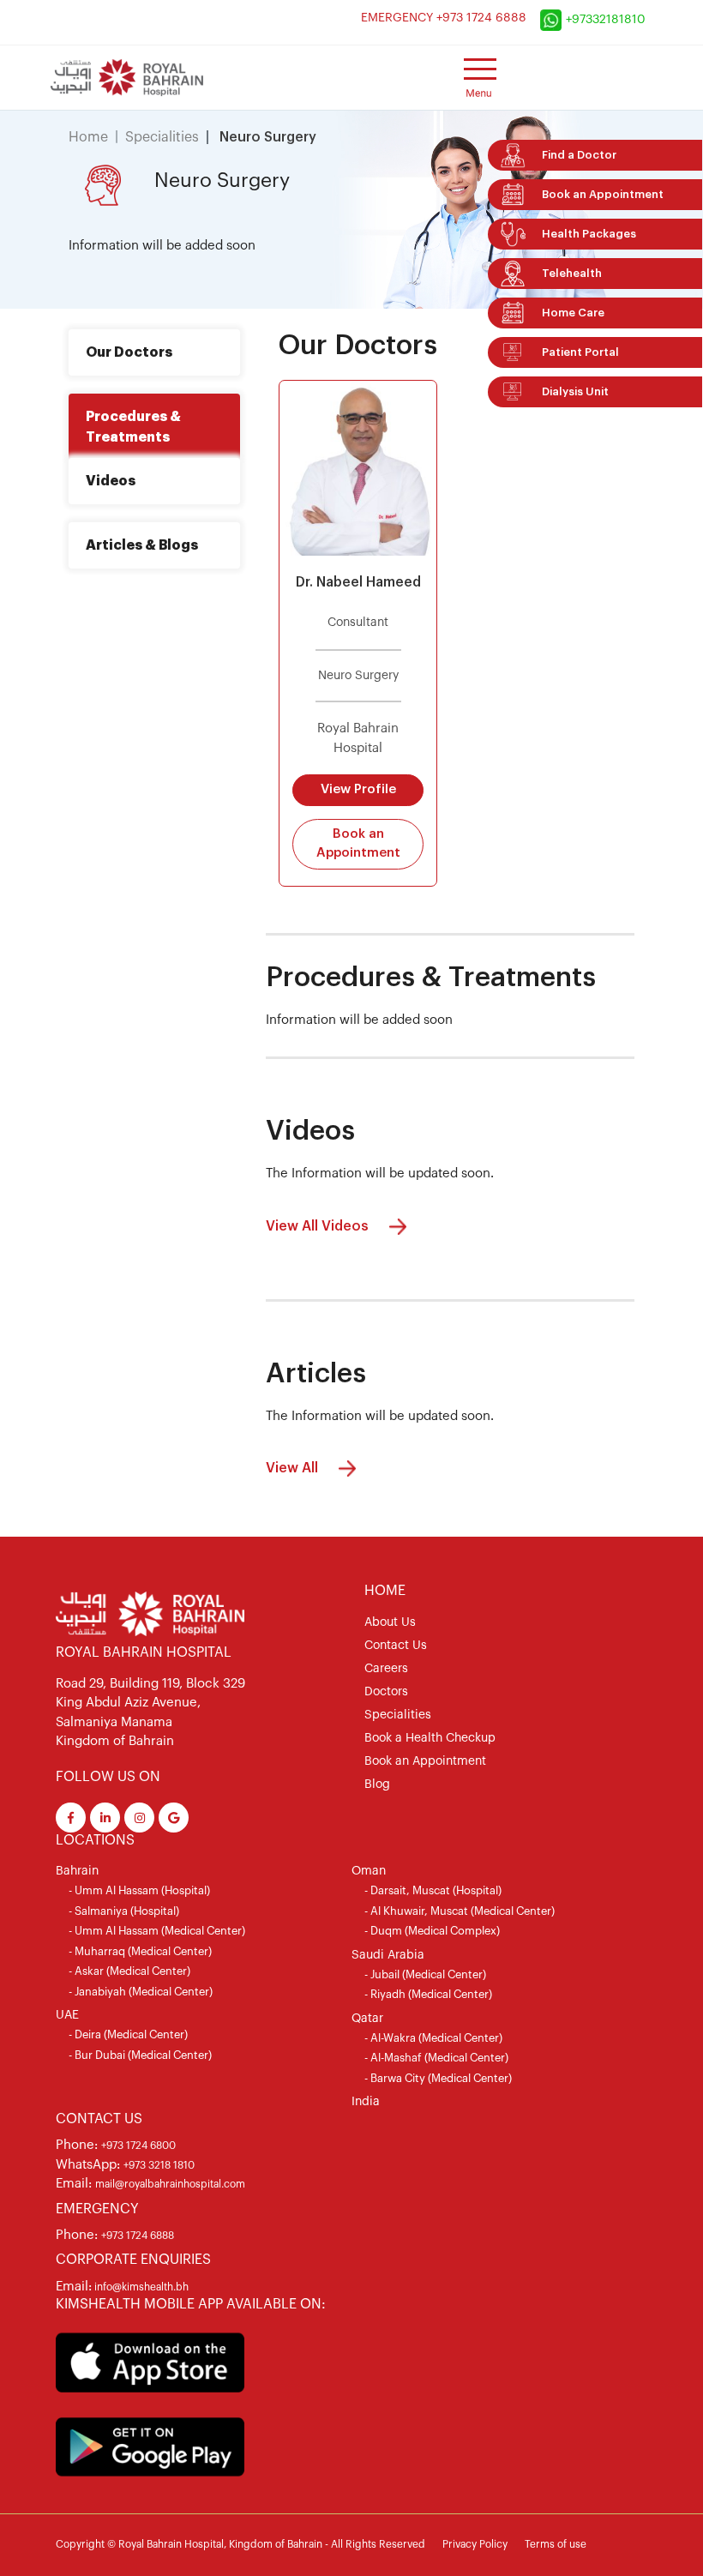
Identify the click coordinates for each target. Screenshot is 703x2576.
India (366, 2102)
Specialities (162, 137)
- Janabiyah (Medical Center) (141, 1992)
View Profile (358, 789)
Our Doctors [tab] (129, 352)
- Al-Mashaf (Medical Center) (436, 2058)
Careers (386, 1669)
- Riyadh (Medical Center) (428, 1994)
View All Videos (319, 1225)
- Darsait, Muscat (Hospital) (433, 1890)
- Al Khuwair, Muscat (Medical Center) (460, 1911)
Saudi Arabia (388, 1955)
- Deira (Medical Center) (128, 2034)
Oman (369, 1871)
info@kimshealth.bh (140, 2287)
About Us (390, 1622)
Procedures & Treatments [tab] (133, 427)
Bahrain (77, 1871)
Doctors (386, 1692)
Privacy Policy (475, 2544)
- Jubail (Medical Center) (425, 1974)
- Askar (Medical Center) (129, 1971)
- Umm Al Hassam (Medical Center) (157, 1931)
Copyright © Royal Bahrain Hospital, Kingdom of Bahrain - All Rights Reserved (240, 2544)
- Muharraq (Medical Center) (140, 1951)
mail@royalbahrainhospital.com (170, 2184)
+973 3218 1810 (159, 2165)
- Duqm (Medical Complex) (432, 1931)
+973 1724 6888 (138, 2236)
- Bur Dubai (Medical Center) (140, 2055)
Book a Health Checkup (430, 1738)
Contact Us (396, 1646)
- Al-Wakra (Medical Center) (433, 2038)
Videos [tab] (111, 481)
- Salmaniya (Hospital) (124, 1911)
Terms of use (556, 2544)
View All (294, 1468)
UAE (67, 2015)
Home (88, 137)
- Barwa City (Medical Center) (438, 2078)
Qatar (367, 2019)
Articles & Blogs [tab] (142, 545)
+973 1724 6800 (138, 2146)
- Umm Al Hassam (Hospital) (139, 1890)
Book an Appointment (358, 844)
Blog (377, 1785)
